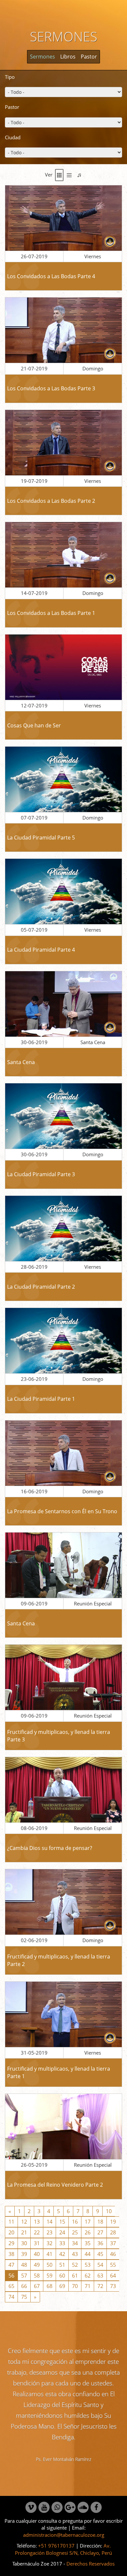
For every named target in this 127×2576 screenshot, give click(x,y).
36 (100, 2243)
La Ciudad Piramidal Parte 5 (41, 838)
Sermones (42, 57)
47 (11, 2265)
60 (62, 2276)
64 (113, 2276)
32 (49, 2243)
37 (113, 2243)
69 (62, 2286)
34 (75, 2243)
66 (24, 2286)
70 (75, 2286)
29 (11, 2243)
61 (75, 2276)
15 (62, 2222)
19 (113, 2222)
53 (88, 2265)
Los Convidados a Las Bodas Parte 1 (51, 613)
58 (37, 2276)
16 (75, 2222)
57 (24, 2276)
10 (109, 2211)
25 (75, 2232)
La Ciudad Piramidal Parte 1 (41, 1399)
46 (113, 2254)
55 (113, 2265)
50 (49, 2265)
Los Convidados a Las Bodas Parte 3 (51, 388)
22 (37, 2232)
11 (11, 2222)
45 (100, 2254)
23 (49, 2232)
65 (11, 2286)
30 (24, 2243)
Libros (68, 57)
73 (113, 2286)
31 (37, 2243)
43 (75, 2254)
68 (49, 2286)
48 (24, 2265)
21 (24, 2232)
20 (11, 2232)
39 (24, 2254)
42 (62, 2254)
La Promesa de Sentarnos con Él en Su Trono (62, 1511)
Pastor (89, 57)
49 (37, 2265)
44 (88, 2254)
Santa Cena (21, 1062)
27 (100, 2232)
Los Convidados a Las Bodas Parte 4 (51, 276)
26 (88, 2232)
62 (88, 2276)
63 (100, 2276)
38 (11, 2254)
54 (100, 2265)
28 (113, 2232)
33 (62, 2243)
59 (49, 2276)
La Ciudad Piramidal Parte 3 (41, 1174)
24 (62, 2232)
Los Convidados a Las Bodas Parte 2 (51, 501)
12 (24, 2222)
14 (49, 2222)
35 (88, 2243)
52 (75, 2265)
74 (11, 2297)
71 (88, 2286)
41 (49, 2254)
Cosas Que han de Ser (34, 725)
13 (37, 2222)
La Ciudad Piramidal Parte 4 (41, 950)
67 (37, 2286)
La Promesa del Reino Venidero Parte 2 (55, 2185)
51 (62, 2265)
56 (11, 2276)
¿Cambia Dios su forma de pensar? (50, 1848)
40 (37, 2254)
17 (88, 2222)
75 (24, 2297)
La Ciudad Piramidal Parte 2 (41, 1287)
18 (100, 2222)
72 (100, 2286)
